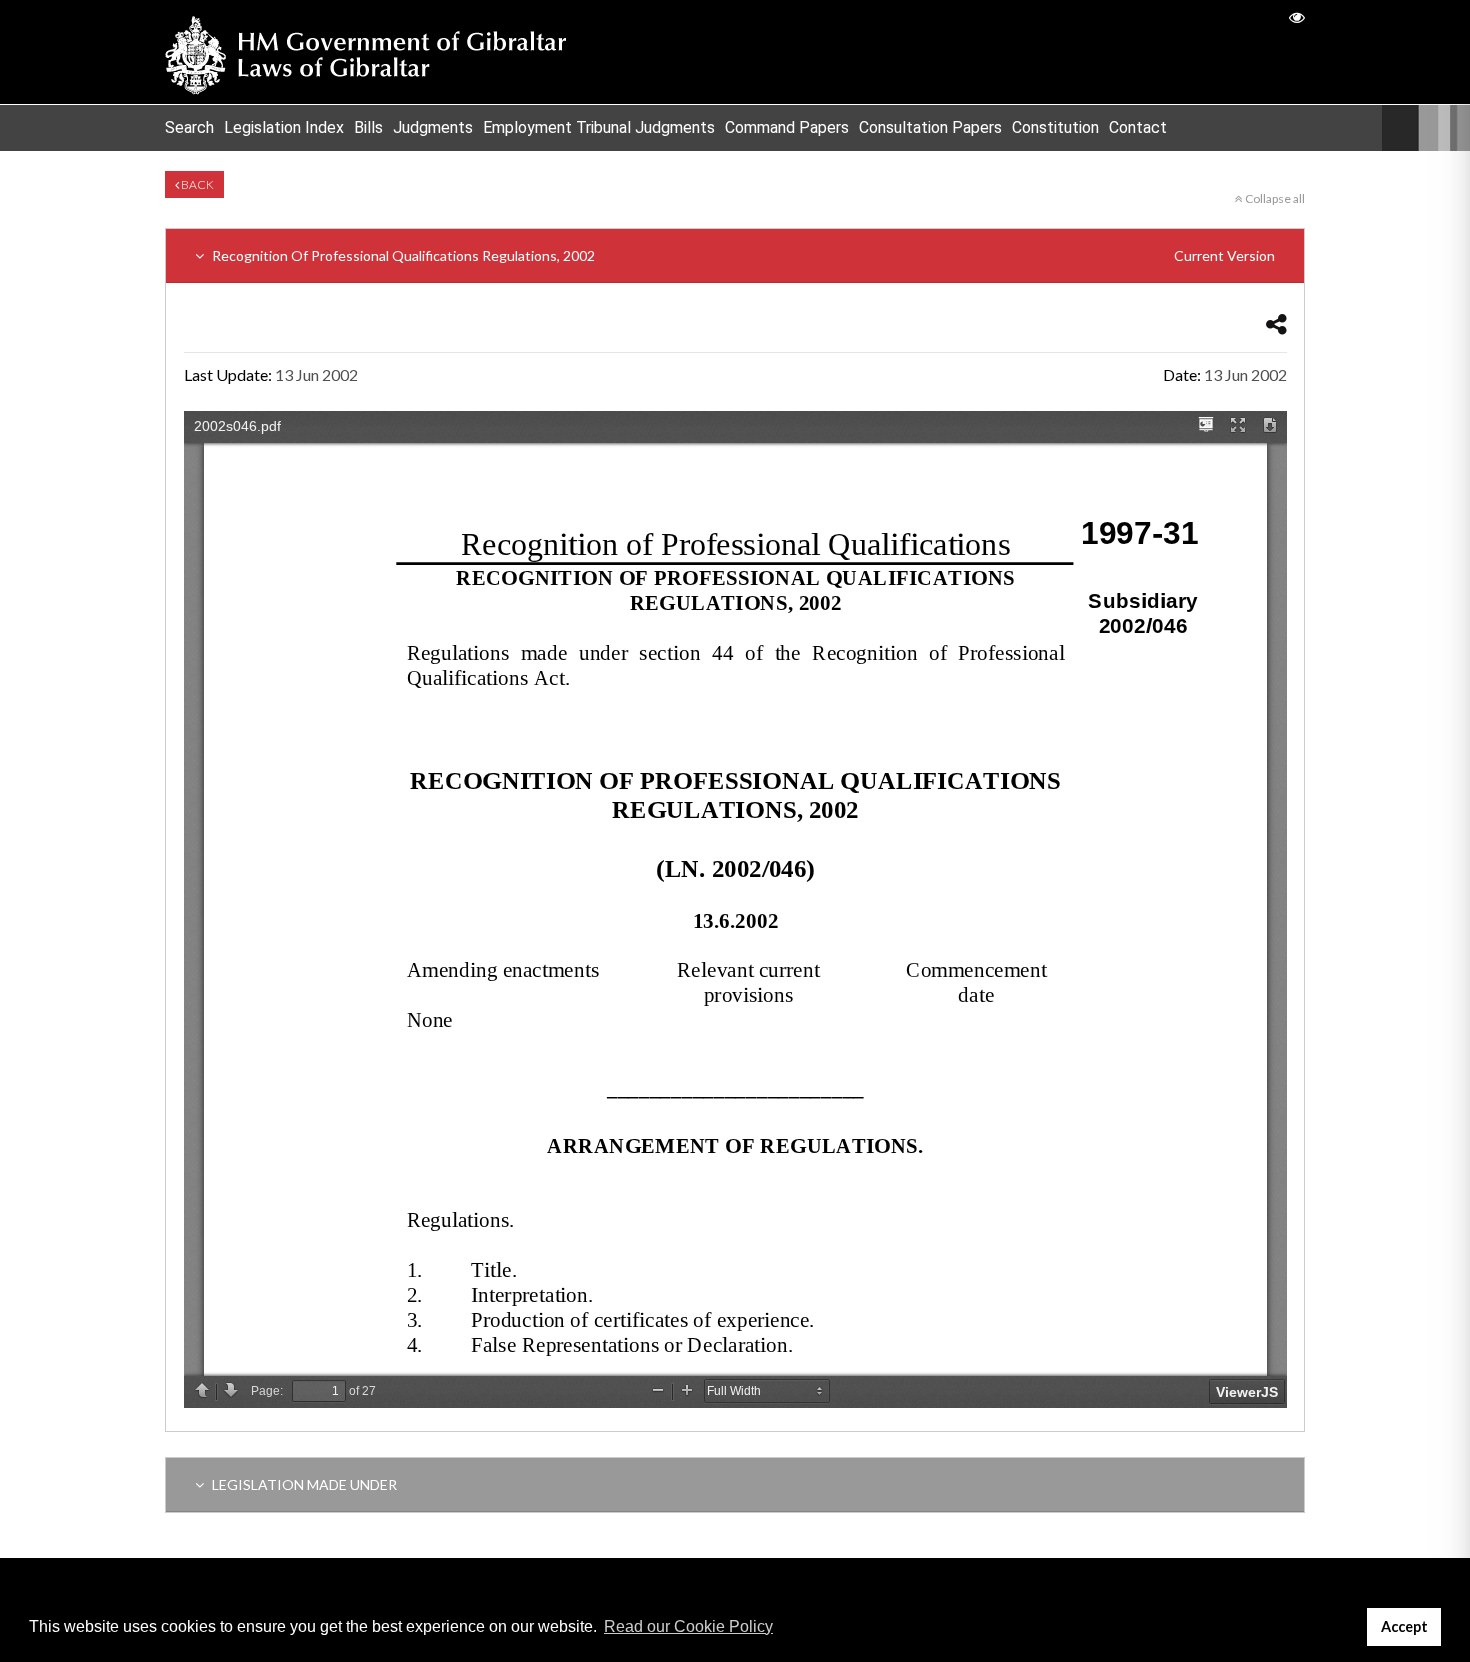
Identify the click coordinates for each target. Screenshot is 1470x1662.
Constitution (1055, 127)
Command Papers (787, 127)
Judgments (433, 127)
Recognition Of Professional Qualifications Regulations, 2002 (742, 255)
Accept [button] (1404, 1626)
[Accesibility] (1297, 16)
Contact (1138, 127)
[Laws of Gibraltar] (366, 52)
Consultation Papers (930, 127)
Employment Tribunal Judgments (599, 127)
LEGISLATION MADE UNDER (303, 1484)
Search (189, 127)
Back (196, 184)
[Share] (1276, 323)
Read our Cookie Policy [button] (688, 1626)
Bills (368, 127)
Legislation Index (284, 127)
